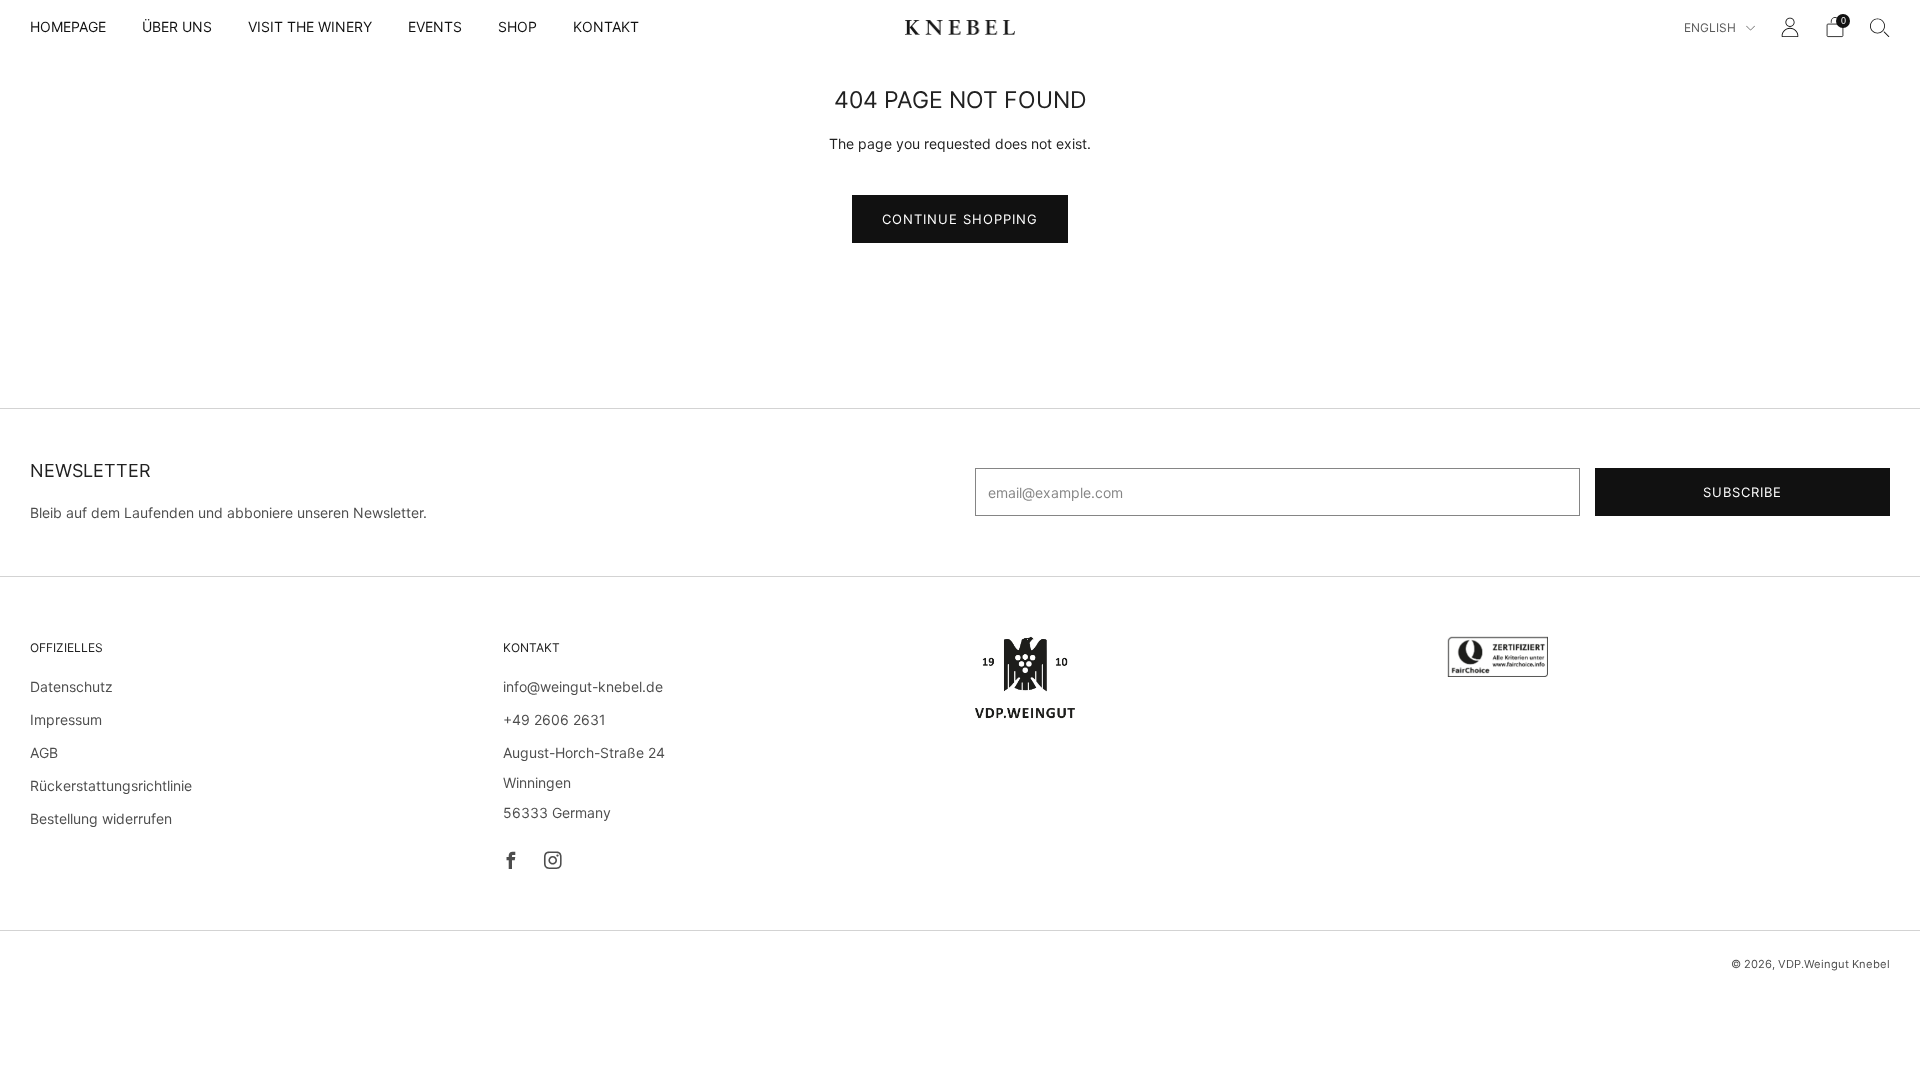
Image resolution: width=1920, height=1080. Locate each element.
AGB (44, 752)
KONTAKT (606, 26)
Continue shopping (960, 219)
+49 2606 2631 (554, 719)
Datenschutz (71, 686)
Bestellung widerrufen (101, 818)
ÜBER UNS (177, 26)
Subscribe (1742, 492)
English (1711, 27)
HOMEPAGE (68, 26)
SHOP (517, 26)
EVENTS (435, 26)
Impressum (66, 719)
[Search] (1880, 27)
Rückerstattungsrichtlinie (111, 785)
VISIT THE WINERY (310, 26)
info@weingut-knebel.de (583, 686)
